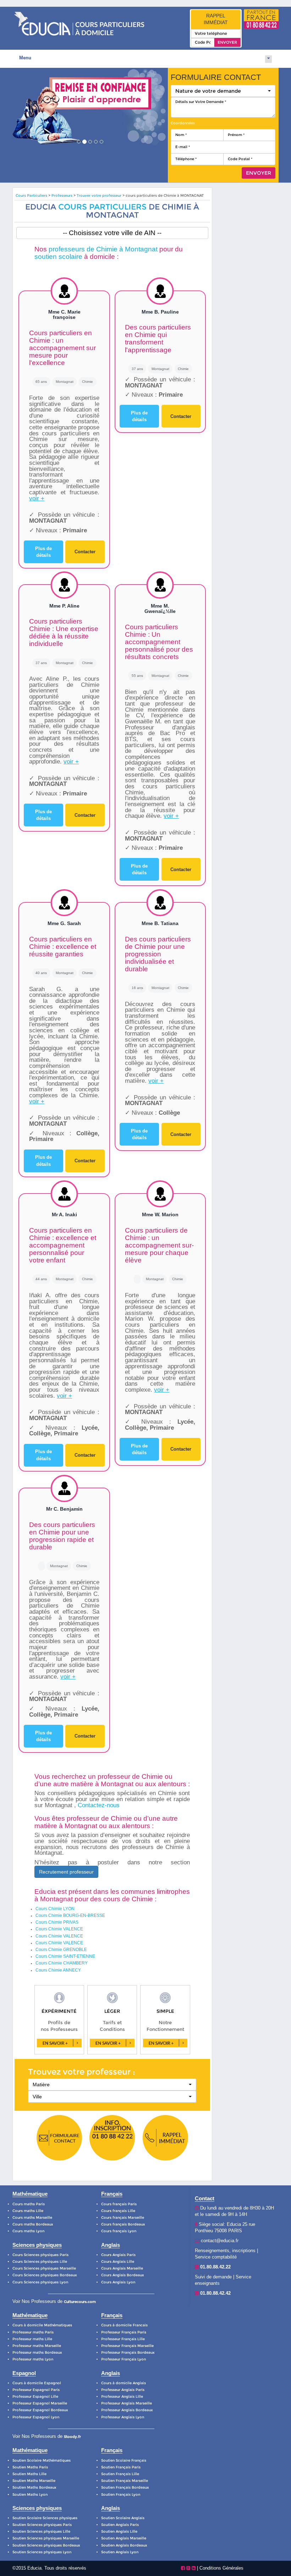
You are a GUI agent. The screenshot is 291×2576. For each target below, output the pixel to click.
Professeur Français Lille (123, 2339)
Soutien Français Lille (120, 2474)
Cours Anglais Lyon (118, 2282)
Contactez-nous (99, 1805)
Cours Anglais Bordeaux (123, 2275)
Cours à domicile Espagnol (37, 2383)
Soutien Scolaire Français (124, 2460)
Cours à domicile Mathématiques (42, 2325)
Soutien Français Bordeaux (125, 2487)
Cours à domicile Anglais (123, 2383)
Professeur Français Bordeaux (128, 2352)
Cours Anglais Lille (118, 2262)
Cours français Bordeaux (123, 2224)
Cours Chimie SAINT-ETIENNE (65, 1956)
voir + (37, 498)
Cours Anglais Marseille (122, 2268)
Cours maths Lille (28, 2211)
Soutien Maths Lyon (30, 2495)
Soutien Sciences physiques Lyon (42, 2552)
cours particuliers (102, 207)
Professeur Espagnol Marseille (40, 2403)
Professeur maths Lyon (33, 2359)
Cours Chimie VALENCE (59, 1929)
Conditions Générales (221, 2568)
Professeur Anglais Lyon (123, 2417)
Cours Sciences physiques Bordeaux (45, 2275)
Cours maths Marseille (32, 2218)
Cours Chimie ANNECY (58, 1970)
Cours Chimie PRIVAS (57, 1922)
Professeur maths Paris (33, 2332)
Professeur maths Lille (32, 2339)
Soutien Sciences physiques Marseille (46, 2538)
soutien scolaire (58, 257)
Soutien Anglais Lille (119, 2531)
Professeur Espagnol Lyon (36, 2417)
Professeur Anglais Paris (123, 2390)
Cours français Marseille (123, 2218)
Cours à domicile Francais (124, 2325)
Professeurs (62, 195)
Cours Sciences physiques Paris (40, 2255)
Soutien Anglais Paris (120, 2525)
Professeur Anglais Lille (122, 2396)
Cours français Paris (119, 2204)
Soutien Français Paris (121, 2467)
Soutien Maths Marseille (34, 2481)
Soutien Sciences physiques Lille (41, 2531)
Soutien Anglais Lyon (120, 2552)
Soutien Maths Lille (29, 2474)
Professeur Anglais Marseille (127, 2403)
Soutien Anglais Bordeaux (124, 2545)
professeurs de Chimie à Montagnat (103, 249)
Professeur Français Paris (124, 2332)
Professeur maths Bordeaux (37, 2352)
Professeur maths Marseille (37, 2346)
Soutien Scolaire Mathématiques (42, 2460)
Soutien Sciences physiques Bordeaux (46, 2545)
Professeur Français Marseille (127, 2346)
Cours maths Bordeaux (33, 2224)
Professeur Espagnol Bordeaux (40, 2410)
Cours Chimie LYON (55, 1909)
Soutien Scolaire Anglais (123, 2518)
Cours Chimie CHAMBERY (62, 1963)
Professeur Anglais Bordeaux (127, 2410)
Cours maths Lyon (28, 2231)
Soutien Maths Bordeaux (34, 2487)
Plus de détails (43, 552)
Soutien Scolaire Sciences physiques (45, 2518)
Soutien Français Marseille (125, 2481)
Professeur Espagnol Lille (35, 2396)
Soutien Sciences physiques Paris (42, 2525)
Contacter (85, 552)
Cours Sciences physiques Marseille (44, 2268)
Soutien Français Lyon (121, 2495)
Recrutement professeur (66, 1872)
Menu (25, 58)
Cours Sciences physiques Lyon (40, 2282)
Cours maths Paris (29, 2204)
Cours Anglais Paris (118, 2255)
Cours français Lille (118, 2211)
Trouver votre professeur (99, 195)
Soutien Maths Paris (30, 2467)
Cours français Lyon (119, 2231)
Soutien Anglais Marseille (124, 2538)
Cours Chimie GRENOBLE (61, 1950)
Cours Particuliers (31, 195)
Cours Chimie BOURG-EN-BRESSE (70, 1915)
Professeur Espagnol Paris (36, 2390)
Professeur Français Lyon (123, 2359)
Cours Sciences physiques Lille (40, 2262)
